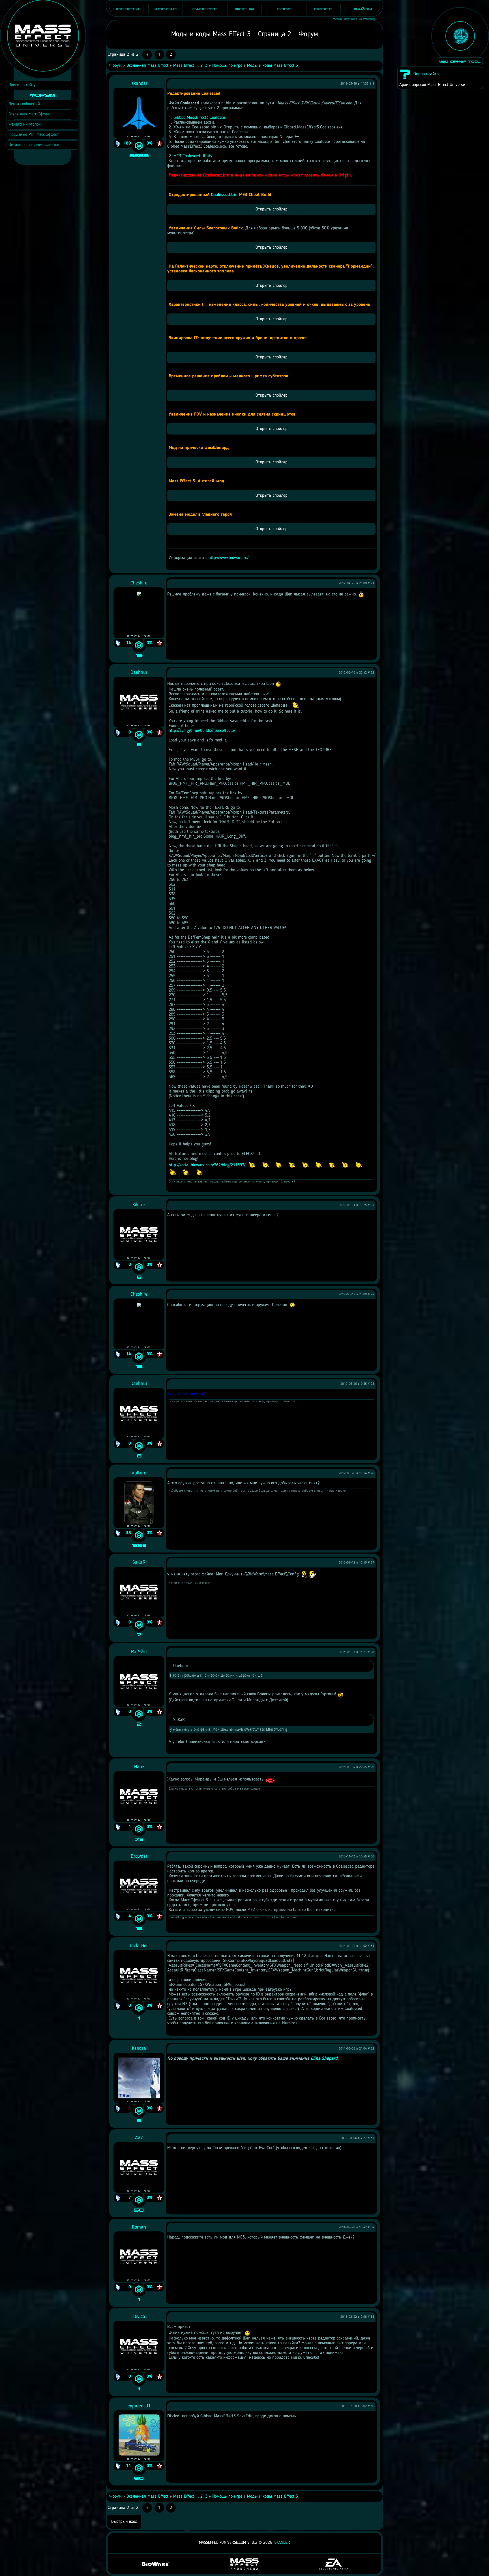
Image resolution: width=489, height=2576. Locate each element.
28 (372, 1652)
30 (372, 1857)
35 (372, 2317)
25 (372, 1384)
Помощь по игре (227, 66)
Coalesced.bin (224, 195)
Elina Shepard (325, 2059)
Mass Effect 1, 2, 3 (190, 66)
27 (372, 1563)
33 (372, 2138)
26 (372, 1473)
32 (372, 2049)
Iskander (282, 2543)
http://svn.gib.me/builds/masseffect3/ (202, 731)
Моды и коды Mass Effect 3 (273, 66)
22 (372, 673)
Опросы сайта (426, 74)
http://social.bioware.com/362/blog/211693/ (207, 1165)
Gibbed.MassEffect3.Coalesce (199, 118)
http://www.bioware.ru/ (229, 558)
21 (372, 583)
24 (372, 1295)
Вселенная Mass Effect (147, 66)
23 (372, 1205)
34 (372, 2227)
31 (372, 1946)
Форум (115, 66)
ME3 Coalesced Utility (193, 156)
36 (372, 2406)
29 (372, 1767)
